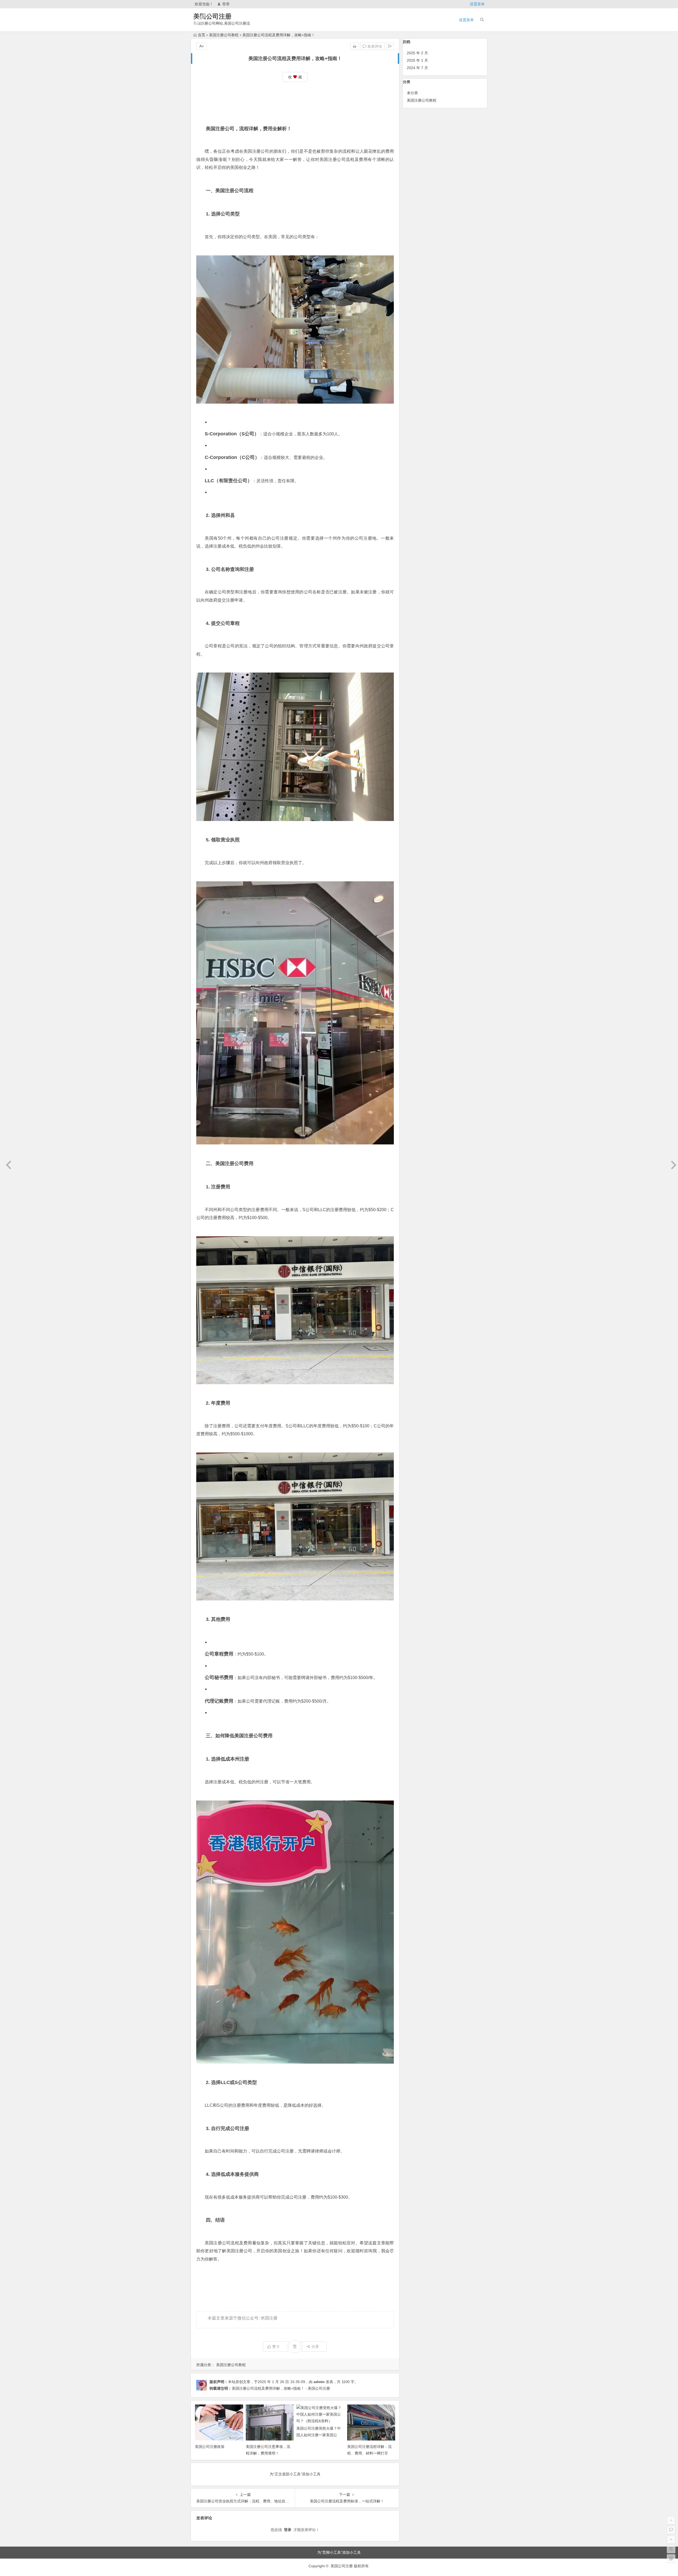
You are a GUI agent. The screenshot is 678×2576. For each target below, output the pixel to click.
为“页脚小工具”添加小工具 (339, 2552)
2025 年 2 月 (417, 53)
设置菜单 (477, 4)
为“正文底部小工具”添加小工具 (295, 2474)
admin (319, 2382)
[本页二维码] (671, 2559)
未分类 (412, 93)
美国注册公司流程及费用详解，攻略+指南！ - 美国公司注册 (281, 2388)
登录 (226, 4)
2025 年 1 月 (417, 60)
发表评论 (374, 46)
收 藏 (295, 77)
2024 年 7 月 (417, 68)
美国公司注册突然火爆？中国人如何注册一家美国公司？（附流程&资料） (319, 2435)
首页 (202, 35)
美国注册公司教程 (224, 35)
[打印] (355, 46)
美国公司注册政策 (210, 2447)
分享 (315, 2347)
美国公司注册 (212, 16)
